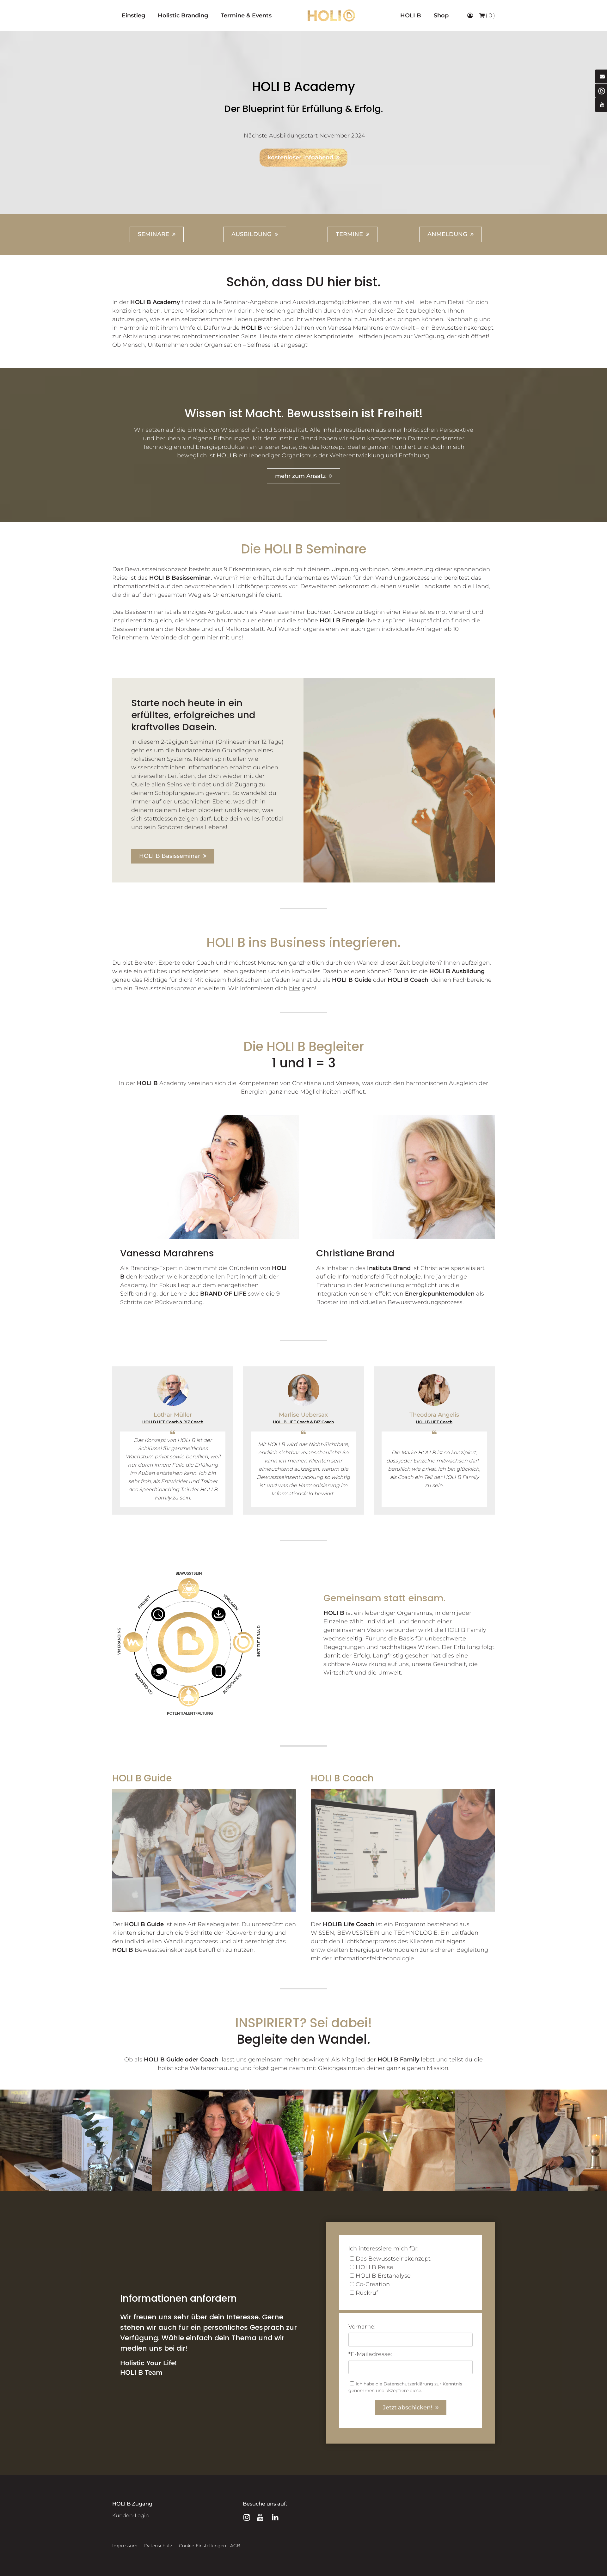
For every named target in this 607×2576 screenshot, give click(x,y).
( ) (490, 15)
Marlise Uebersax (303, 1415)
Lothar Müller (173, 1415)
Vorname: (362, 2327)
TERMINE (349, 234)
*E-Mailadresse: (370, 2354)
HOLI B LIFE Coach (434, 1422)
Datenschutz (159, 2546)
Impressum (125, 2546)
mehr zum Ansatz (300, 476)
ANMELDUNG (447, 234)
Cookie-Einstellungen (202, 2546)
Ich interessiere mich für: (383, 2249)
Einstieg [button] (133, 15)
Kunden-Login (131, 2515)
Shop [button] (441, 15)
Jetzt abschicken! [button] (408, 2408)
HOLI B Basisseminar (170, 856)
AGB (235, 2546)
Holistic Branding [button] (183, 15)
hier (294, 988)
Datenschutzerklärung (408, 2384)
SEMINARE (153, 234)
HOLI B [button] (411, 15)
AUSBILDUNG (251, 234)
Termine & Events (246, 15)
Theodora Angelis (434, 1415)
